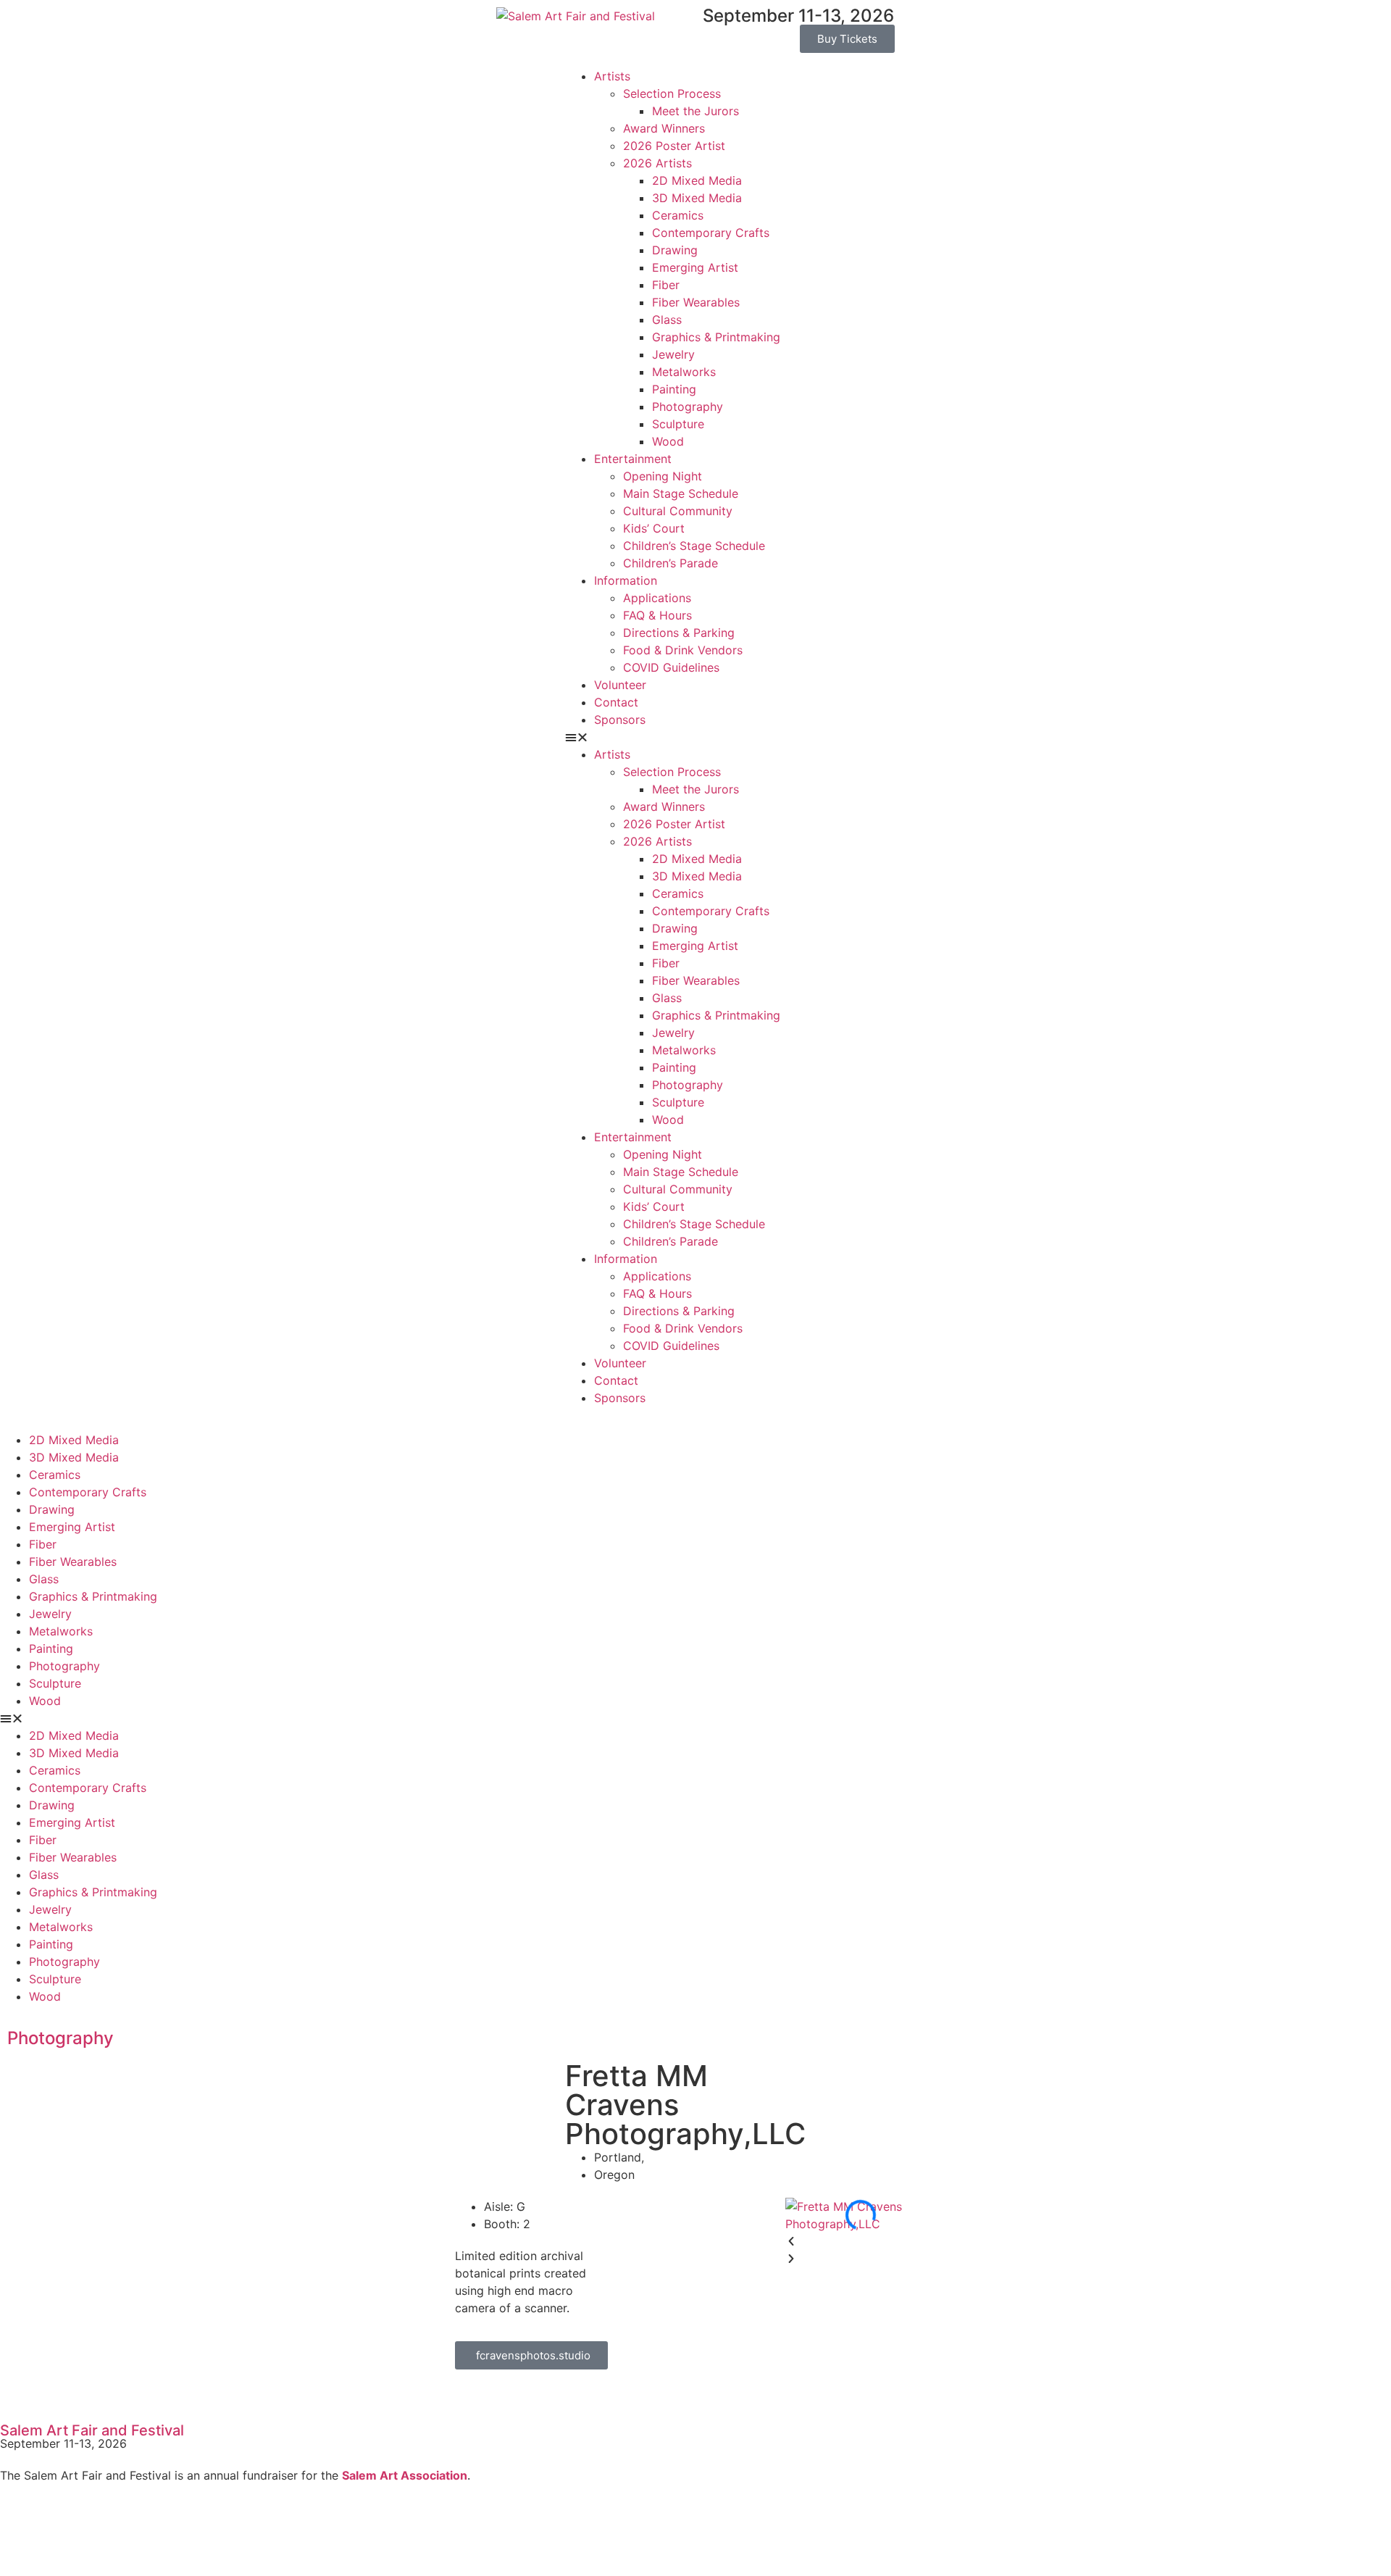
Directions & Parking (679, 633)
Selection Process (672, 93)
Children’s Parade (671, 563)
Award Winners (664, 128)
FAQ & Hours (657, 615)
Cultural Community (678, 511)
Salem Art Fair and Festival (92, 2430)
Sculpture (678, 424)
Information (626, 580)
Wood (668, 441)
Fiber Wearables (696, 302)
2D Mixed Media (697, 180)
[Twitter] (58, 2530)
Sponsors (620, 720)
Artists (612, 76)
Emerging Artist (695, 267)
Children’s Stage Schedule (694, 546)
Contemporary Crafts (711, 233)
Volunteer (620, 685)
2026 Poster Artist (674, 146)
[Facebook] (18, 2530)
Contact (616, 702)
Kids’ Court (654, 528)
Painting (674, 389)
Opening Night (663, 476)
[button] (695, 737)
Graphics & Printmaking (716, 337)
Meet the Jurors (695, 111)
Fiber (666, 285)
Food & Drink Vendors (683, 650)
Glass (667, 320)
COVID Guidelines (671, 667)
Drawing (675, 250)
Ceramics (678, 215)
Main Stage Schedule (681, 493)
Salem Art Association (405, 2475)
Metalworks (684, 372)
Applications (657, 598)
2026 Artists (657, 163)
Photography (688, 407)
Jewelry (673, 354)
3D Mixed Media (697, 198)
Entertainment (633, 459)
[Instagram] (98, 2530)
